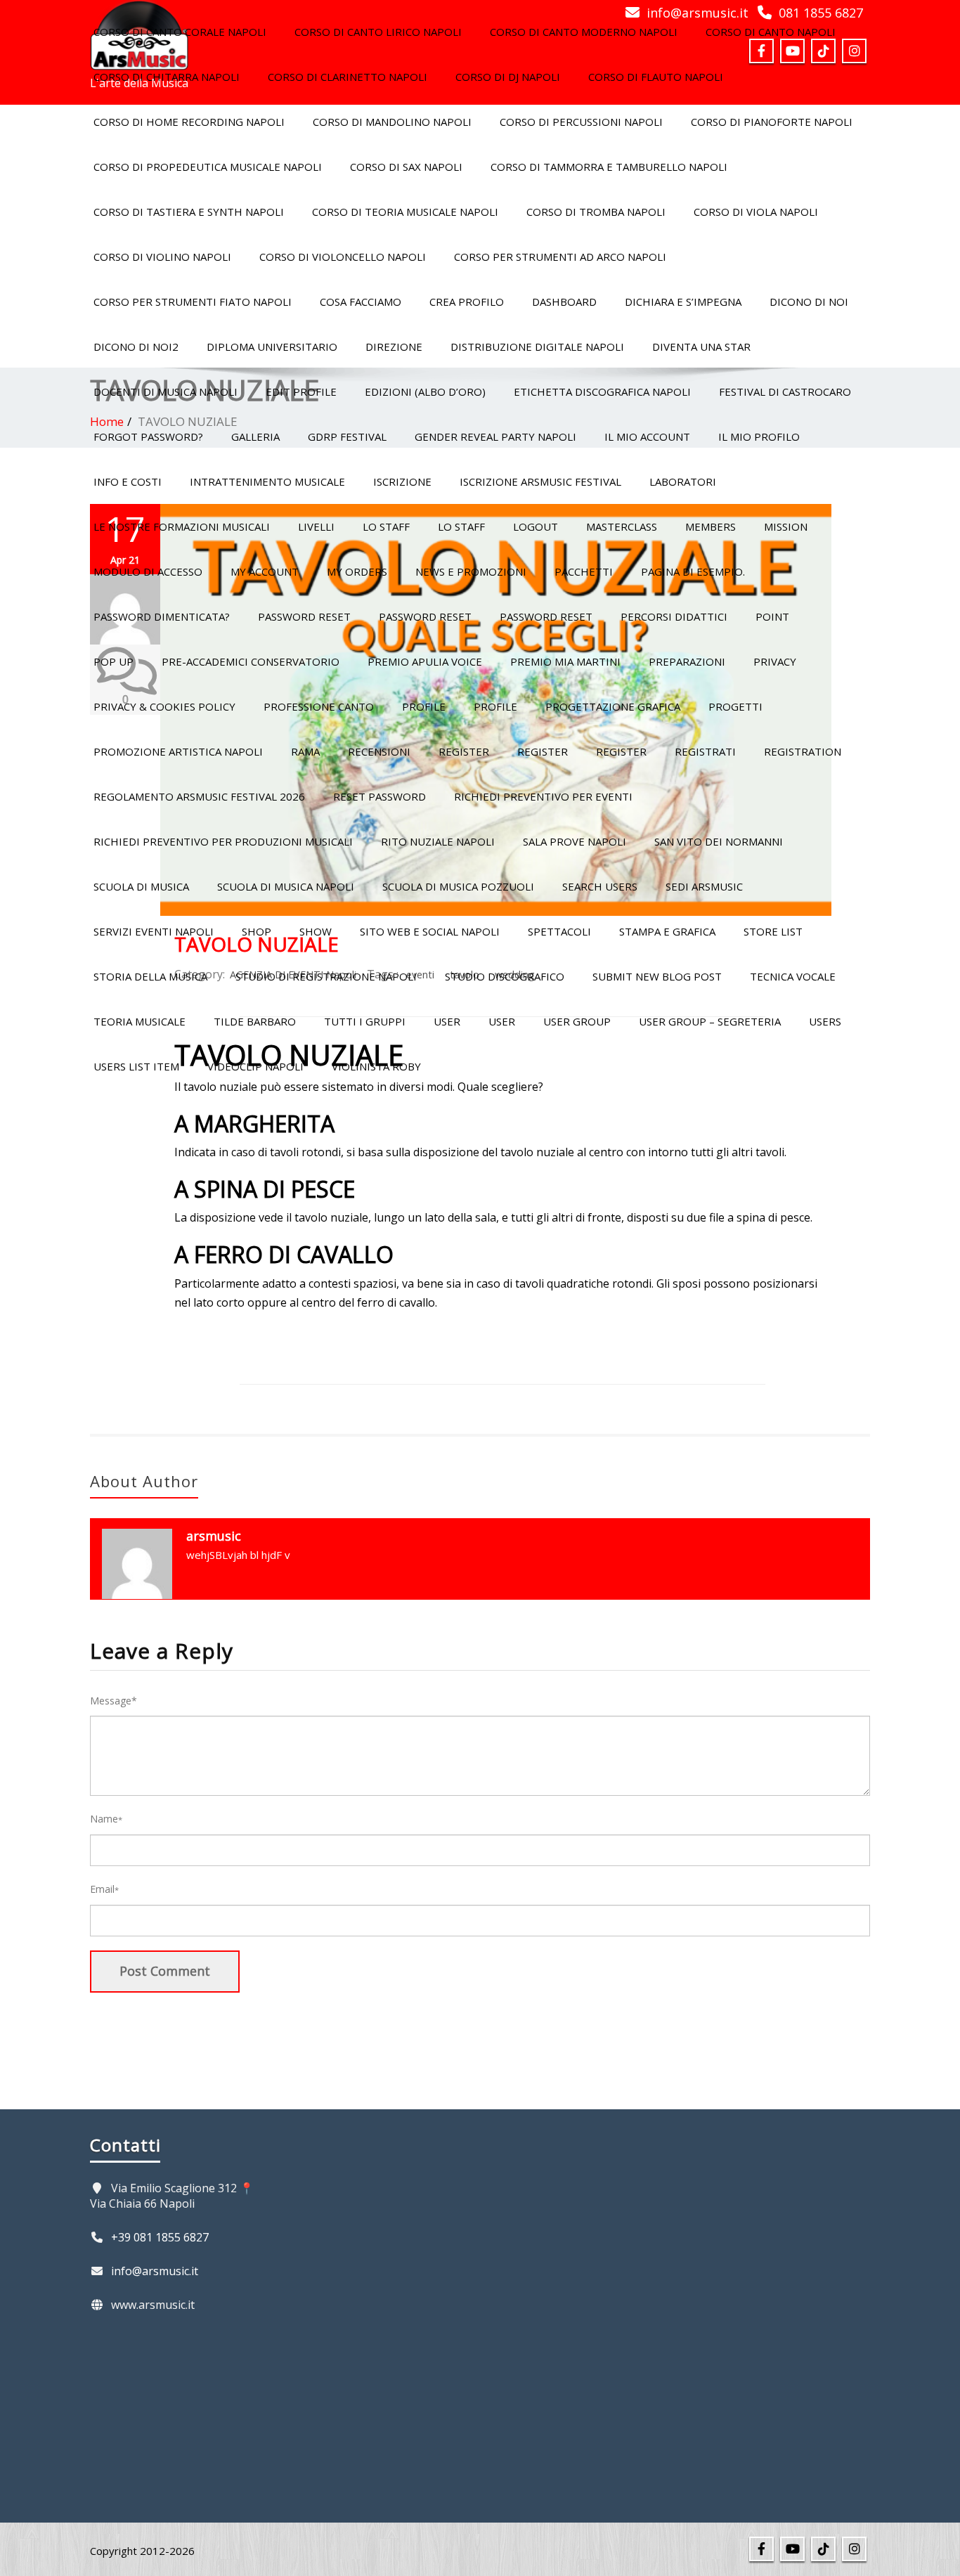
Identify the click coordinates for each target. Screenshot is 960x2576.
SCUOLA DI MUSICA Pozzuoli (458, 886)
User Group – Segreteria (710, 1021)
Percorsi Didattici (674, 616)
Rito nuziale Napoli (438, 841)
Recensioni (379, 751)
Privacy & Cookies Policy (164, 706)
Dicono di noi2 (136, 347)
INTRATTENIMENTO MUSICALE (267, 481)
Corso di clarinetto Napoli (348, 77)
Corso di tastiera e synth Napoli (189, 212)
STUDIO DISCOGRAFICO (505, 976)
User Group (577, 1021)
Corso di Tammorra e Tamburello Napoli (609, 167)
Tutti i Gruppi (365, 1021)
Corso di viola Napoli (756, 212)
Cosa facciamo (361, 302)
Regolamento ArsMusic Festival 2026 (199, 796)
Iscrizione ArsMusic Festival (540, 481)
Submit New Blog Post (657, 976)
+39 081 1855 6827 (160, 2237)
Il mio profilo (759, 436)
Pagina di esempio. (693, 571)
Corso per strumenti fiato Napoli (193, 302)
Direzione (394, 347)
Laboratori (683, 481)
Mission (786, 526)
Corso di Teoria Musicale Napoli (405, 212)
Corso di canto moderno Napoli (584, 32)
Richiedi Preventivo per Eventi (543, 796)
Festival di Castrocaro (785, 391)
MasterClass (622, 526)
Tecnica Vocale (793, 976)
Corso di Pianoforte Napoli (772, 122)
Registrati (705, 751)
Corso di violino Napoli (162, 257)
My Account (265, 571)
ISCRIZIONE (402, 481)
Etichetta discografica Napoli (602, 391)
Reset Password (380, 796)
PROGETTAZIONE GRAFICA (613, 706)
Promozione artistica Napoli (178, 751)
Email (104, 1889)
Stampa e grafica (667, 931)
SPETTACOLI (559, 931)
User (447, 1021)
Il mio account (647, 436)
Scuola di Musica (141, 886)
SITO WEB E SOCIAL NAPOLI (430, 931)
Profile (424, 706)
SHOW (316, 931)
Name (106, 1819)
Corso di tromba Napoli (596, 212)
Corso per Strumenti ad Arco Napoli (560, 257)
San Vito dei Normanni (719, 841)
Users (825, 1021)
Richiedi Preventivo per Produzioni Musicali (223, 841)
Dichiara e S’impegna (683, 302)
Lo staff (386, 526)
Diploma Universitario (272, 347)
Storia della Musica (150, 976)
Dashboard (564, 302)
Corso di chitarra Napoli (167, 77)
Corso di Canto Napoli (771, 32)
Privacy (775, 661)
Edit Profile (301, 391)
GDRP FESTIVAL (347, 436)
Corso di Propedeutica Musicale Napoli (208, 167)
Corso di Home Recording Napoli (189, 122)
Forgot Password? (148, 436)
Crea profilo (467, 302)
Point (772, 616)
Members (711, 526)
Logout (536, 526)
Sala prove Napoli (575, 841)
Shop (257, 931)
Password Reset (304, 616)
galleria (255, 436)
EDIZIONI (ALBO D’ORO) (425, 391)
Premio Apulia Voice (425, 661)
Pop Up (113, 661)
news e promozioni (471, 571)
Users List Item (136, 1066)
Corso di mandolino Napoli (392, 122)
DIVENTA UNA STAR (701, 347)
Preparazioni (687, 661)
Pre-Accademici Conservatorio (251, 661)
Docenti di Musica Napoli (166, 391)
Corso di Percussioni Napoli (581, 122)
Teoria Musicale (140, 1021)
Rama (305, 751)
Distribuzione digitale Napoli (537, 347)
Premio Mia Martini (565, 661)
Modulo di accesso (148, 571)
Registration (803, 751)
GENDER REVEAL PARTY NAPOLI (495, 436)
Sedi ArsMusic (704, 886)
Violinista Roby (376, 1066)
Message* (113, 1701)
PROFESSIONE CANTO (319, 706)
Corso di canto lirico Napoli (378, 32)
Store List (773, 931)
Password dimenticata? (162, 616)
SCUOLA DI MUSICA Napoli (286, 886)
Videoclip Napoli (255, 1066)
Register (464, 751)
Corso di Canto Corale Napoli (180, 32)
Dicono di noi (809, 302)
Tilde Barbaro (255, 1021)
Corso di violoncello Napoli (343, 257)
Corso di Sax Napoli (406, 167)
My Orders (357, 571)
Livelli (316, 526)
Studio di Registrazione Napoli (326, 976)
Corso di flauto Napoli (656, 77)
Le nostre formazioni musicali (182, 526)
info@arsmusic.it (155, 2271)
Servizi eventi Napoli (154, 931)
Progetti (735, 706)
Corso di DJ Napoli (508, 77)
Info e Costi (128, 481)
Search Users (600, 886)
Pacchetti (584, 571)
